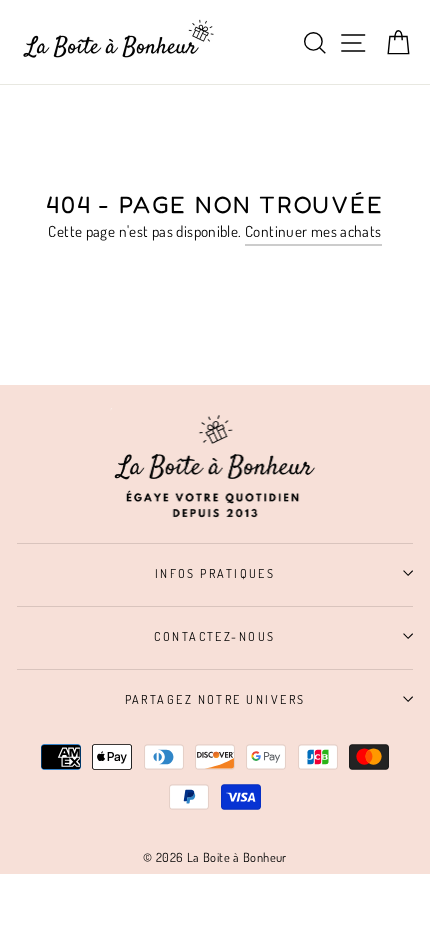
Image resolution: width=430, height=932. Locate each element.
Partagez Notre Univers (215, 699)
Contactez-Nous (214, 636)
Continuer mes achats (313, 231)
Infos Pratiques (215, 573)
